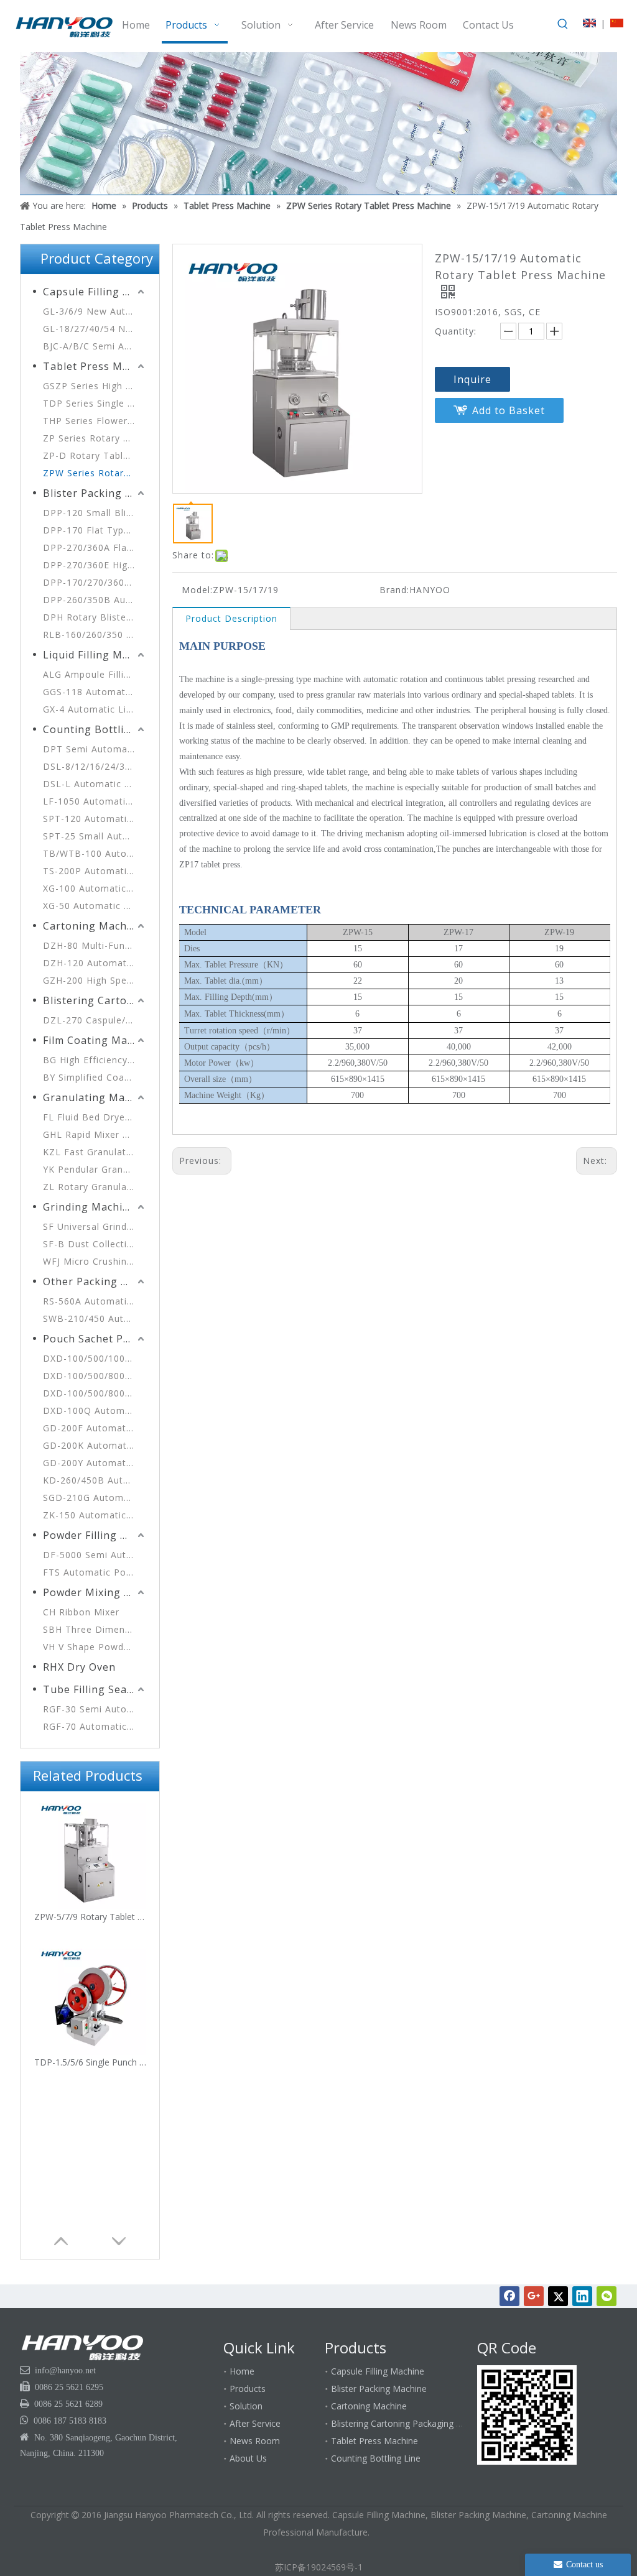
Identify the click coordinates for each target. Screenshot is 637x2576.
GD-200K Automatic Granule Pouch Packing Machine (95, 1445)
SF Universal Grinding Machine (95, 1226)
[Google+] (534, 2296)
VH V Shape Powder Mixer (95, 1647)
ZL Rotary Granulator (92, 1187)
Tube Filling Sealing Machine (95, 1689)
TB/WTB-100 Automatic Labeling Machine (95, 853)
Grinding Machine (89, 1207)
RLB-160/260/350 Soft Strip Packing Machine (95, 635)
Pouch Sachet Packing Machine (95, 1339)
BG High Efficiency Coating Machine (95, 1060)
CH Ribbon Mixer (81, 1612)
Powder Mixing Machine (95, 1592)
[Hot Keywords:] (563, 24)
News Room (255, 2441)
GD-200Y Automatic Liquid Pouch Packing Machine (95, 1463)
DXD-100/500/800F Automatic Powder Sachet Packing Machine (95, 1376)
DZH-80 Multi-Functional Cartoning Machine (95, 945)
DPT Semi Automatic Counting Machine (95, 749)
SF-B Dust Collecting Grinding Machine (95, 1244)
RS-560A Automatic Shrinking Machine (95, 1301)
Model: (197, 590)
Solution (246, 2406)
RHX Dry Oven (79, 1667)
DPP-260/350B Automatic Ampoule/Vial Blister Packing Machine (95, 600)
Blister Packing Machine (95, 493)
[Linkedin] (582, 2296)
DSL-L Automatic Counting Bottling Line (95, 784)
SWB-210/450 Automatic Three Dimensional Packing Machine (95, 1318)
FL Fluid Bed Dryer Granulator (95, 1117)
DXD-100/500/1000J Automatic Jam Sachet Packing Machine (95, 1358)
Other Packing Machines (95, 1281)
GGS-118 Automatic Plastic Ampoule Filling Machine (95, 692)
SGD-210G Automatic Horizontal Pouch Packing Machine (95, 1498)
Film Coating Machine (95, 1040)
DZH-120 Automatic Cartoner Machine (95, 963)
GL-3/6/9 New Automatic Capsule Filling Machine (95, 311)
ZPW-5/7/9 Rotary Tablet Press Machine (90, 1917)
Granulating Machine (95, 1097)
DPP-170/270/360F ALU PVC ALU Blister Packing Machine (95, 582)
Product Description (231, 618)
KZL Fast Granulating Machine (95, 1152)
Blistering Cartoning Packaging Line (95, 1000)
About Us (248, 2458)
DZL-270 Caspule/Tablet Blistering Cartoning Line (95, 1020)
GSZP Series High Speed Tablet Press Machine (95, 386)
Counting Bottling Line (95, 729)
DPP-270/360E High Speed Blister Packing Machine (95, 565)
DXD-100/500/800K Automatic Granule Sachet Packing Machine (95, 1393)
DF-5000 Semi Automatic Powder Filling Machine (95, 1555)
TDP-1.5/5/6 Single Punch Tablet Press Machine (90, 2062)
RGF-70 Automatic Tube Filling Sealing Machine (95, 1726)
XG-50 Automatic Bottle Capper (95, 906)
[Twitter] (558, 2296)
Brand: (394, 590)
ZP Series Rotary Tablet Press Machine (95, 438)
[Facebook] (509, 2296)
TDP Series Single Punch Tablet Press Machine (95, 403)
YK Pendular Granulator (95, 1169)
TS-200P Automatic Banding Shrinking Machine (95, 871)
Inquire (472, 379)
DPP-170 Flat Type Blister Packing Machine (95, 530)
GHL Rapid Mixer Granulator (95, 1134)
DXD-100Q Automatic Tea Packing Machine (95, 1410)
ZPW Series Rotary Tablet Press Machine (95, 473)
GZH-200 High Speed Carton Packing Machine (95, 980)
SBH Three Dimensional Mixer (95, 1629)
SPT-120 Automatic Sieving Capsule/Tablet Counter (95, 819)
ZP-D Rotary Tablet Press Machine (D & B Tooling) (95, 455)
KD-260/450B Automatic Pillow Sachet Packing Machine (95, 1480)
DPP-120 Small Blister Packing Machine (95, 513)
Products (248, 2389)
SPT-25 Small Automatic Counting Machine (95, 836)
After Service (255, 2423)
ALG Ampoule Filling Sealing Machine (95, 674)
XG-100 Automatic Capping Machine (95, 888)
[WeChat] (607, 2296)
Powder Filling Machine (95, 1535)
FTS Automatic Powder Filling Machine (95, 1572)
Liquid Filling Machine (95, 655)
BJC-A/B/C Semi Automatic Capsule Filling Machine (95, 346)
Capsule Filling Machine (95, 292)
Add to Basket (509, 410)
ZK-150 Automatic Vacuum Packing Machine (95, 1515)
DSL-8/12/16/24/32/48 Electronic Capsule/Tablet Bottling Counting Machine (95, 766)
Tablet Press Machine (95, 366)
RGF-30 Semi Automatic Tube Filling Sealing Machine (95, 1709)
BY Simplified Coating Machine (95, 1077)
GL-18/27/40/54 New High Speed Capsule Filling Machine (95, 329)
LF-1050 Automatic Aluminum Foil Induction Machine (95, 801)
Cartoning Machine (93, 926)
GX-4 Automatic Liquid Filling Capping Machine (95, 709)
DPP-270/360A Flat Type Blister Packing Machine (95, 547)
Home (242, 2371)
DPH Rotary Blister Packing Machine (95, 617)
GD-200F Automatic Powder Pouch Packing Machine (95, 1428)
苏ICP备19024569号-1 (319, 2567)
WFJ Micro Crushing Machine (95, 1261)
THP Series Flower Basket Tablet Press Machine (95, 421)
